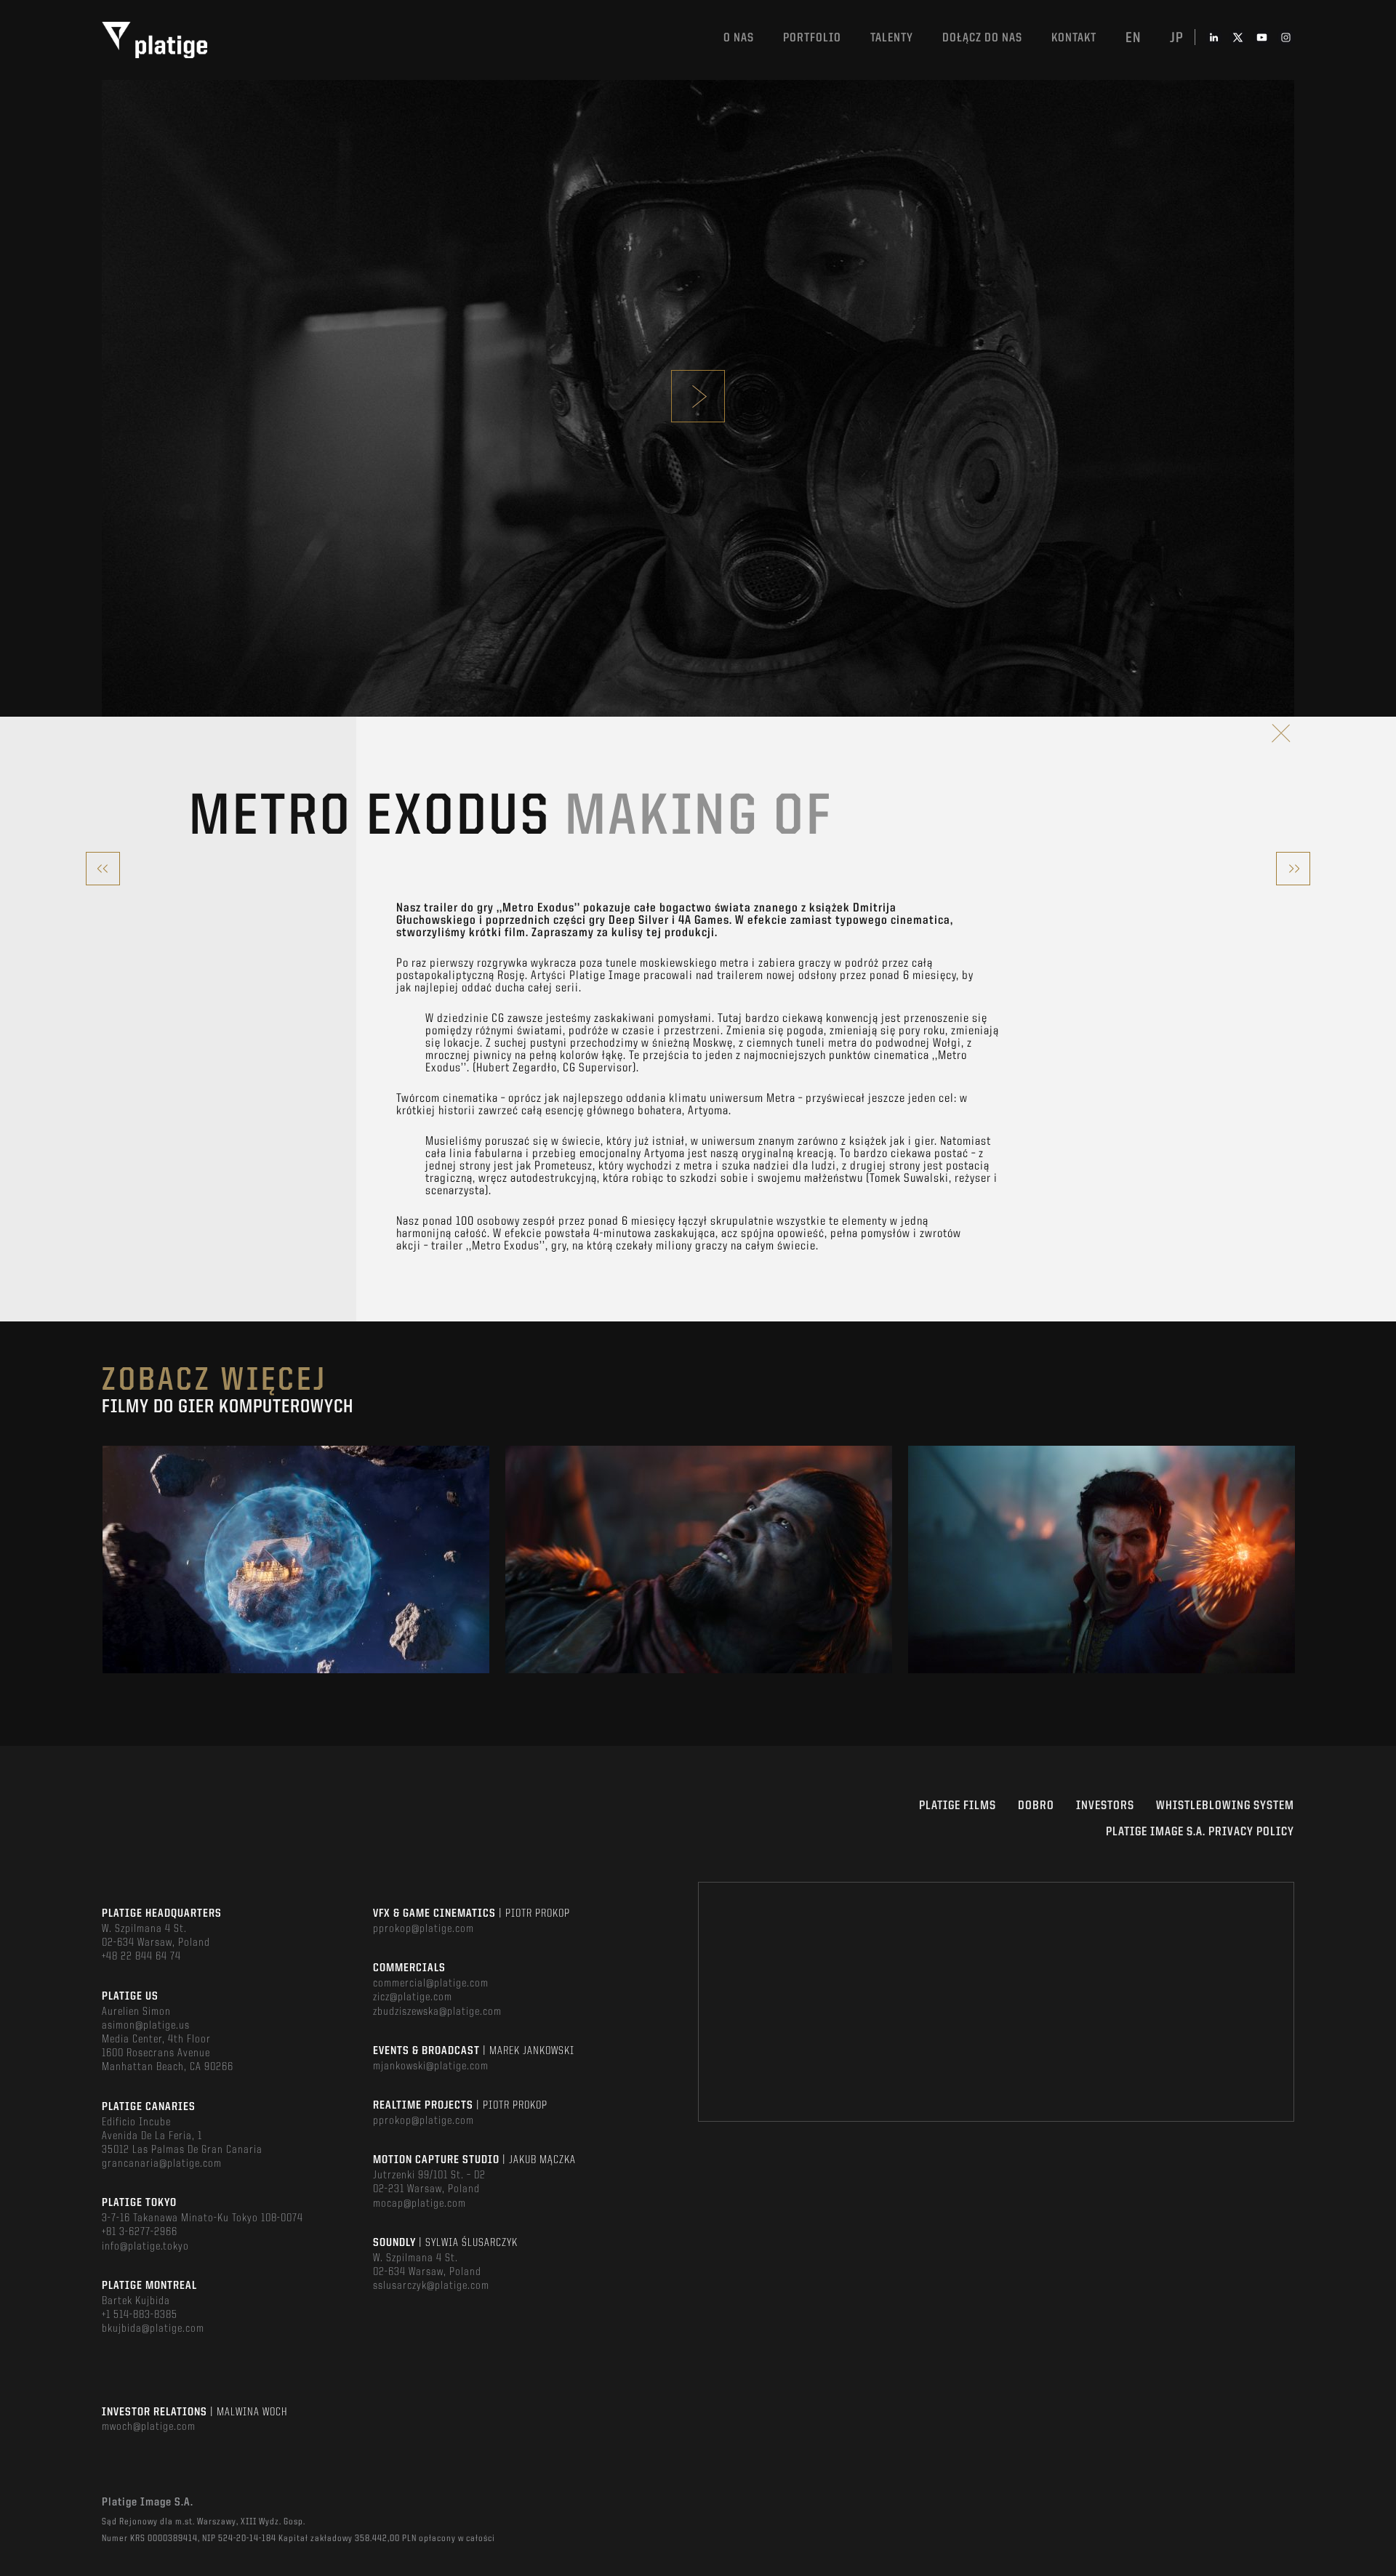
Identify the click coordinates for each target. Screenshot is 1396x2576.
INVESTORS (1105, 1806)
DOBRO (1036, 1806)
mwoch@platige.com (149, 2427)
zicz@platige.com (413, 1997)
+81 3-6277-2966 (140, 2232)
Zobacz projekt (296, 1591)
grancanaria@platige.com (162, 2164)
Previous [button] (103, 1560)
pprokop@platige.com (424, 1929)
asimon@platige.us (146, 2026)
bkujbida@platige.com (153, 2329)
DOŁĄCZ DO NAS (982, 38)
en (1133, 39)
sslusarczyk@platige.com (431, 2286)
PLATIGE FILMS (958, 1806)
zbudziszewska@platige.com (437, 2012)
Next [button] (1293, 1560)
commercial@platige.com (431, 1984)
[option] (296, 1559)
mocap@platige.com (420, 2204)
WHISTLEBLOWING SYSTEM (1225, 1806)
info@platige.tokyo (145, 2247)
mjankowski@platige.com (431, 2066)
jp (1177, 39)
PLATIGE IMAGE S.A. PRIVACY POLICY (1200, 1832)
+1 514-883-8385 (140, 2315)
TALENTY (892, 38)
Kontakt (1074, 38)
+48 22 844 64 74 (141, 1957)
